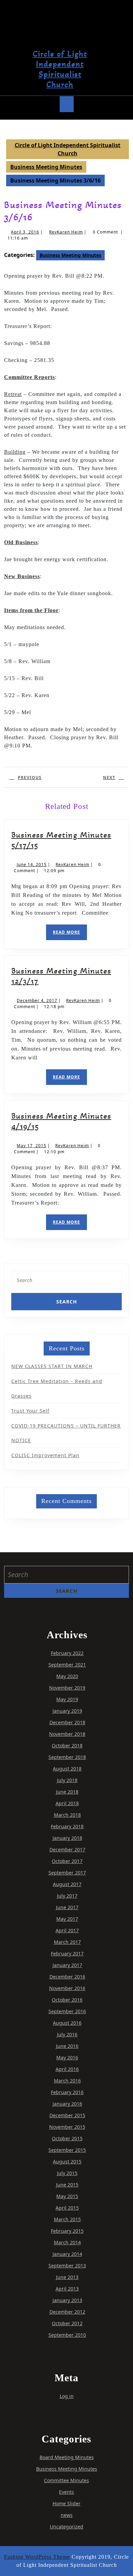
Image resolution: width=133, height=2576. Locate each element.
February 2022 (67, 1653)
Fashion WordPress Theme (37, 2557)
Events (66, 2492)
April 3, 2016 (25, 232)
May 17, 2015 (32, 1146)
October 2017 (67, 1861)
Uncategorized (66, 2527)
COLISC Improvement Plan (45, 1455)
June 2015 (67, 2185)
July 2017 (67, 1896)
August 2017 (67, 1884)
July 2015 (67, 2173)
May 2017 (67, 1919)
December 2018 (67, 1722)
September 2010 (67, 2335)
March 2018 (67, 1815)
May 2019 (67, 1699)
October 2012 (67, 2323)
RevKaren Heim (66, 232)
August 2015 (67, 2162)
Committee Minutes (66, 2480)
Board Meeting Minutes (67, 2457)
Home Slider (66, 2503)
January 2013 (67, 2300)
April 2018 (67, 1803)
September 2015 (67, 2150)
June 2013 (67, 2277)
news (67, 2515)
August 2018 (67, 1769)
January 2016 (67, 2104)
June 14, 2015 (32, 865)
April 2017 (67, 1930)
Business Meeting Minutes (46, 167)
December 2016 (67, 1977)
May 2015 (67, 2196)
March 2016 (67, 2081)
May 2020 (67, 1676)
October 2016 (67, 2000)
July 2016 (67, 2034)
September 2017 (67, 1873)
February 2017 (67, 1953)
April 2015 (67, 2208)
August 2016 (67, 2023)
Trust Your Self (30, 1411)
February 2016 (67, 2092)
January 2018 (67, 1838)
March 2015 (67, 2219)
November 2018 (67, 1734)
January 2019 (67, 1711)
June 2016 (67, 2046)
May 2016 (67, 2058)
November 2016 (67, 1988)
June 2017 (67, 1907)
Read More (70, 935)
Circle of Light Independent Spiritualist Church (60, 69)
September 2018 (67, 1757)
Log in (67, 2396)
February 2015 (67, 2231)
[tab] (67, 104)
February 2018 (67, 1826)
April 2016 (67, 2069)
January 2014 (67, 2254)
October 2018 (67, 1745)
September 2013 (67, 2266)
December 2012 (67, 2312)
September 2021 (67, 1665)
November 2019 (67, 1688)
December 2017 (67, 1849)
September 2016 (67, 2011)
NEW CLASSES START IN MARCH (52, 1366)
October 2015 (67, 2138)
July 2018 (67, 1780)
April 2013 (67, 2289)
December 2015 (67, 2115)
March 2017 (67, 1942)
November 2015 (67, 2127)
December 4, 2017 (37, 1000)
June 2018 (67, 1792)
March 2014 (67, 2242)
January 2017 (67, 1965)
